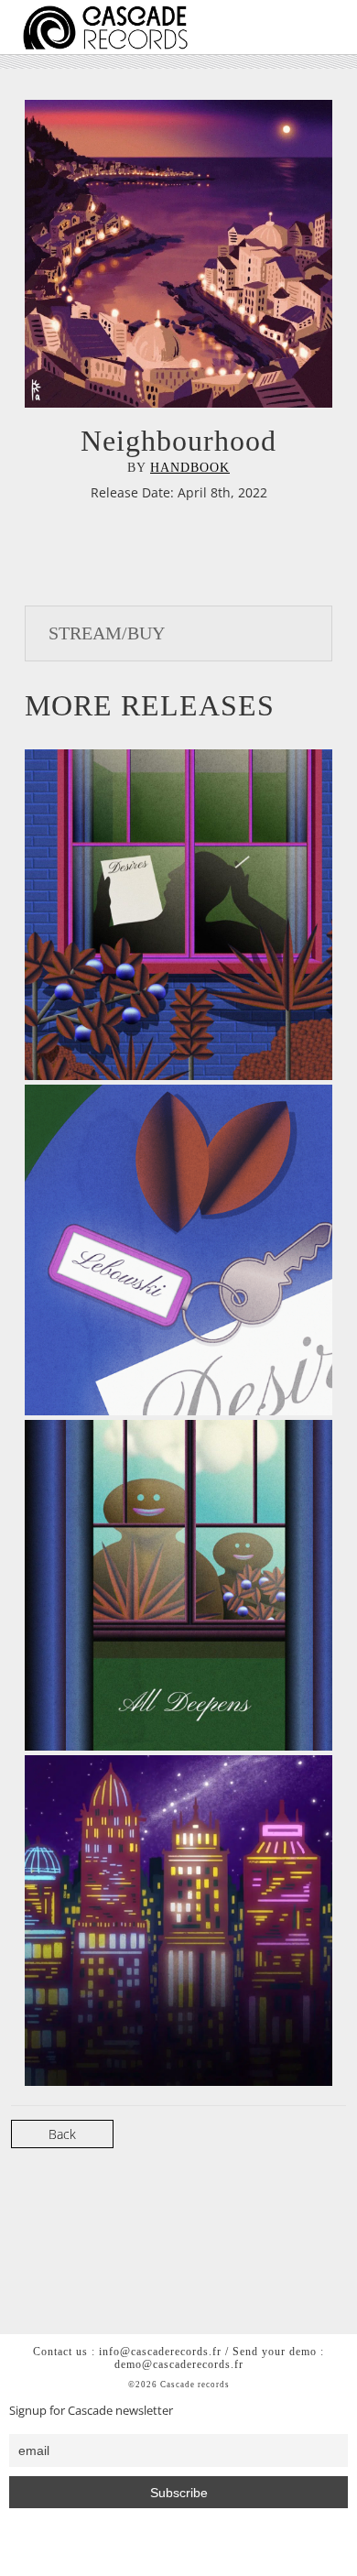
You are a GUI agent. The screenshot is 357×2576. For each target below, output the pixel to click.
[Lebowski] (190, 1250)
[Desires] (190, 915)
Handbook (190, 468)
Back (62, 2134)
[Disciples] (190, 1921)
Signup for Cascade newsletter (91, 2411)
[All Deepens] (190, 1585)
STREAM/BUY (107, 633)
